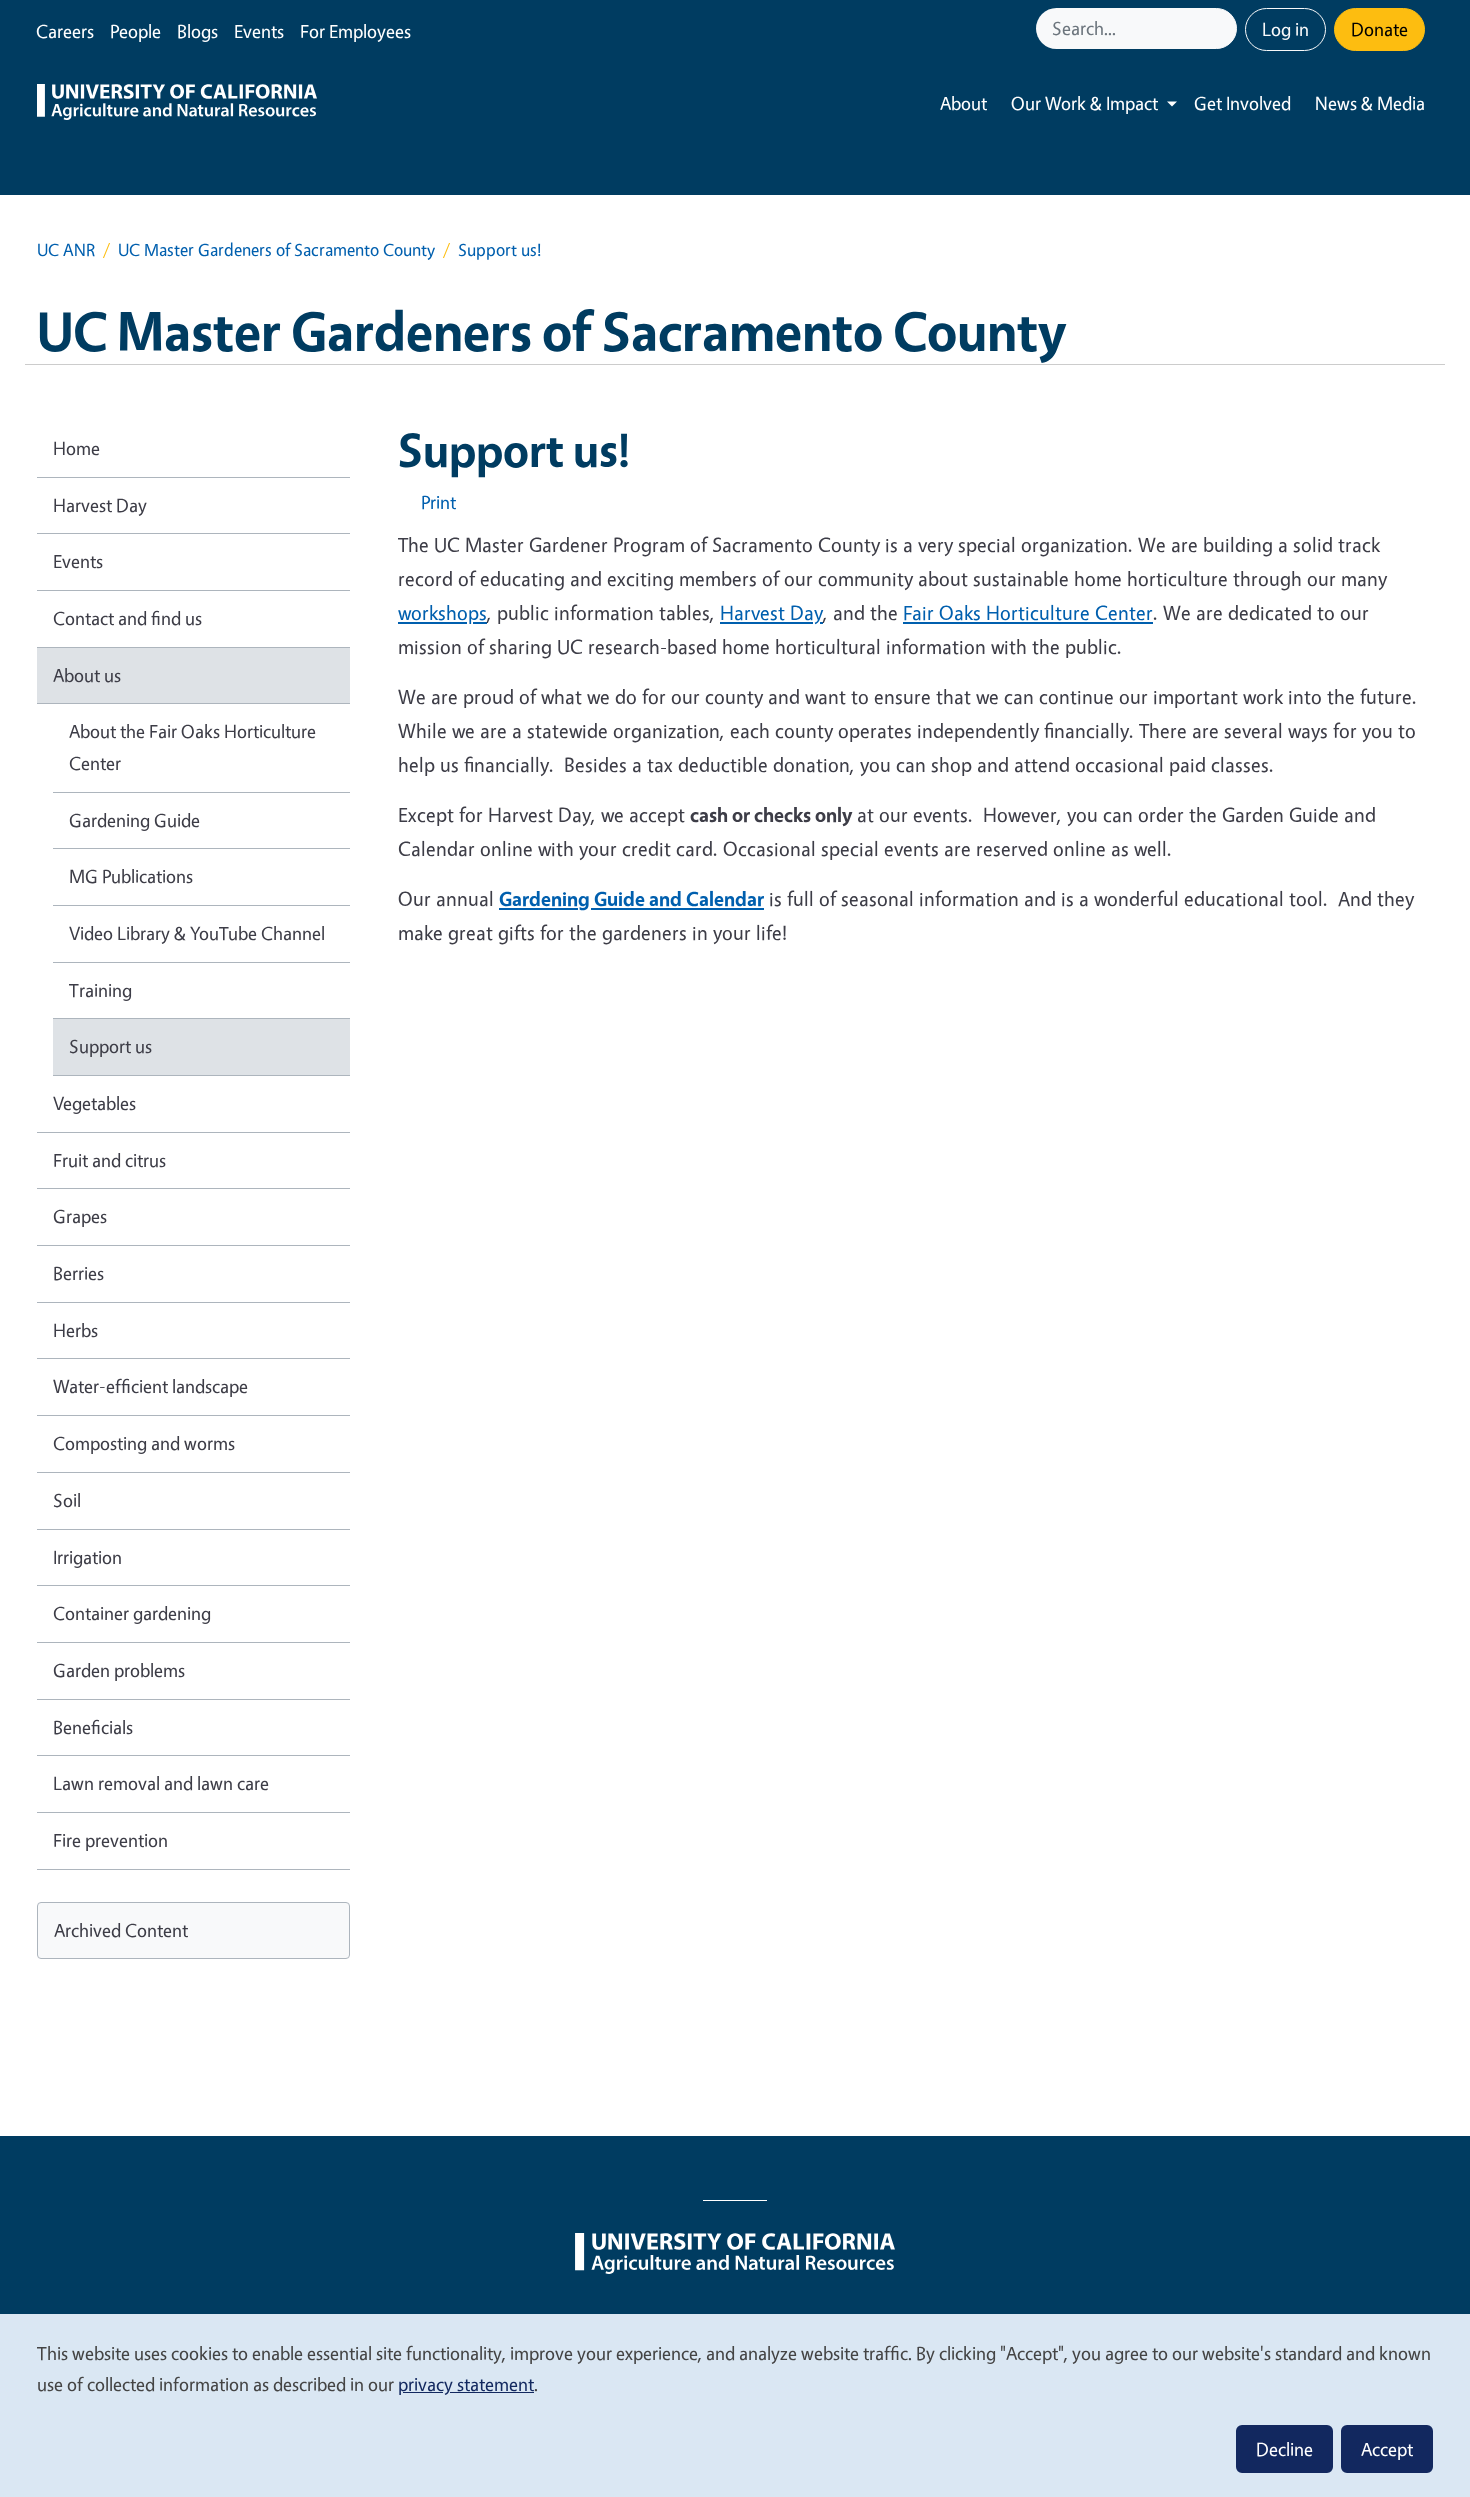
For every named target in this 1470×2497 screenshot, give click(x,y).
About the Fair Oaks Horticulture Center (192, 747)
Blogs (197, 31)
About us (87, 675)
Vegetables (94, 1103)
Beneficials (93, 1727)
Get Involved (1242, 103)
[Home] (177, 104)
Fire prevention (110, 1840)
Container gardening (132, 1613)
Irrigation (87, 1557)
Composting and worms (144, 1443)
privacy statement (466, 2384)
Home (76, 448)
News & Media (1370, 103)
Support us (110, 1046)
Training (100, 990)
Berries (78, 1273)
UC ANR (66, 249)
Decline (1284, 2449)
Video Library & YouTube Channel (197, 933)
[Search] (1224, 28)
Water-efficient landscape (150, 1386)
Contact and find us (127, 618)
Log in (1285, 29)
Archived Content (121, 1930)
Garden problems (119, 1670)
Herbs (75, 1330)
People (135, 31)
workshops (442, 612)
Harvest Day (771, 612)
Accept (1387, 2449)
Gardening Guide (134, 820)
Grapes (80, 1216)
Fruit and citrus (109, 1160)
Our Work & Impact (1084, 103)
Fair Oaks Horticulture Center (1028, 612)
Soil (67, 1500)
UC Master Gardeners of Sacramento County (276, 249)
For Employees (355, 31)
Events (259, 31)
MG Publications (131, 876)
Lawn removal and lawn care (161, 1783)
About (963, 103)
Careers (65, 31)
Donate (1379, 29)
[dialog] (735, 2404)
